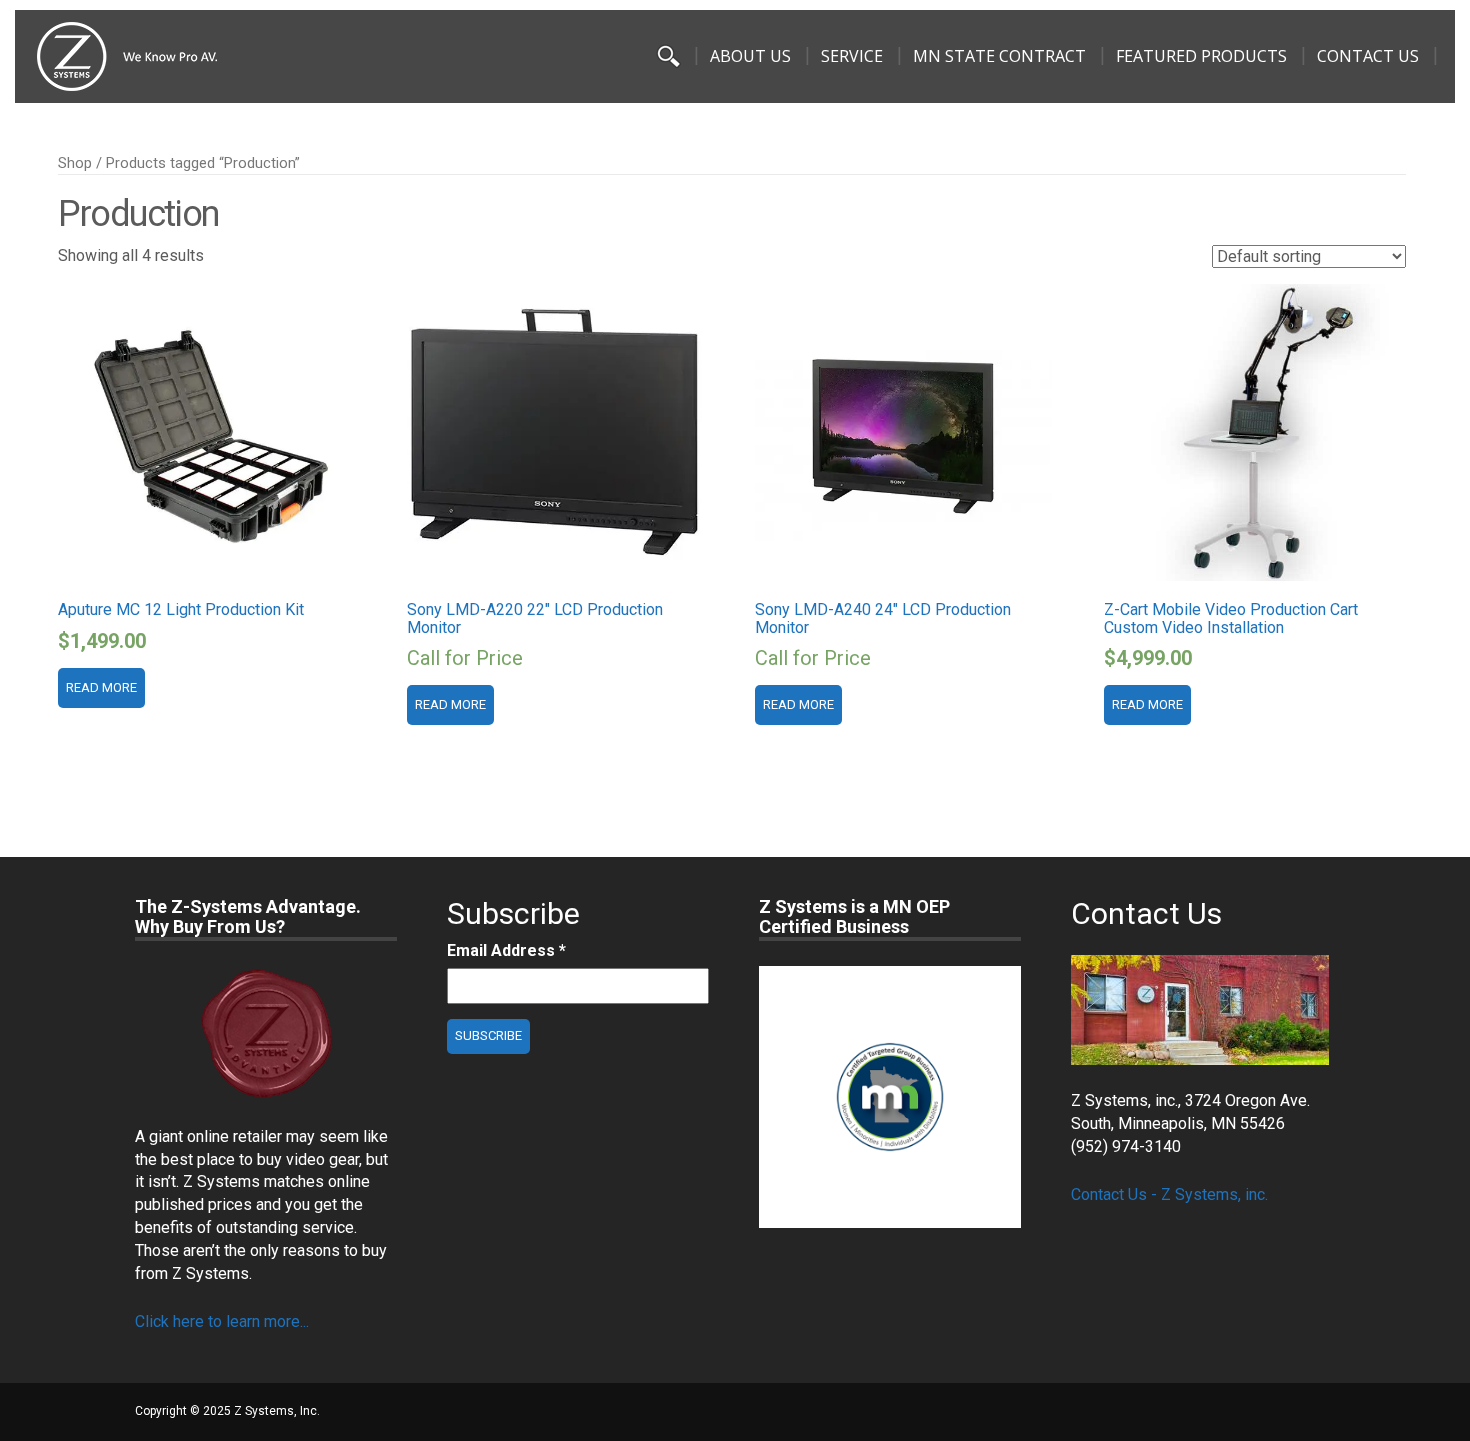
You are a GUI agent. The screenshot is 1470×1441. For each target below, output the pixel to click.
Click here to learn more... (222, 1321)
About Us (750, 56)
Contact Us (1368, 56)
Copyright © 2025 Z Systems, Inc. (227, 1411)
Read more (101, 687)
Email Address (506, 950)
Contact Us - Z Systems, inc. (1169, 1194)
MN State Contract (999, 56)
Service (852, 56)
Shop (75, 163)
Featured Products (1201, 56)
